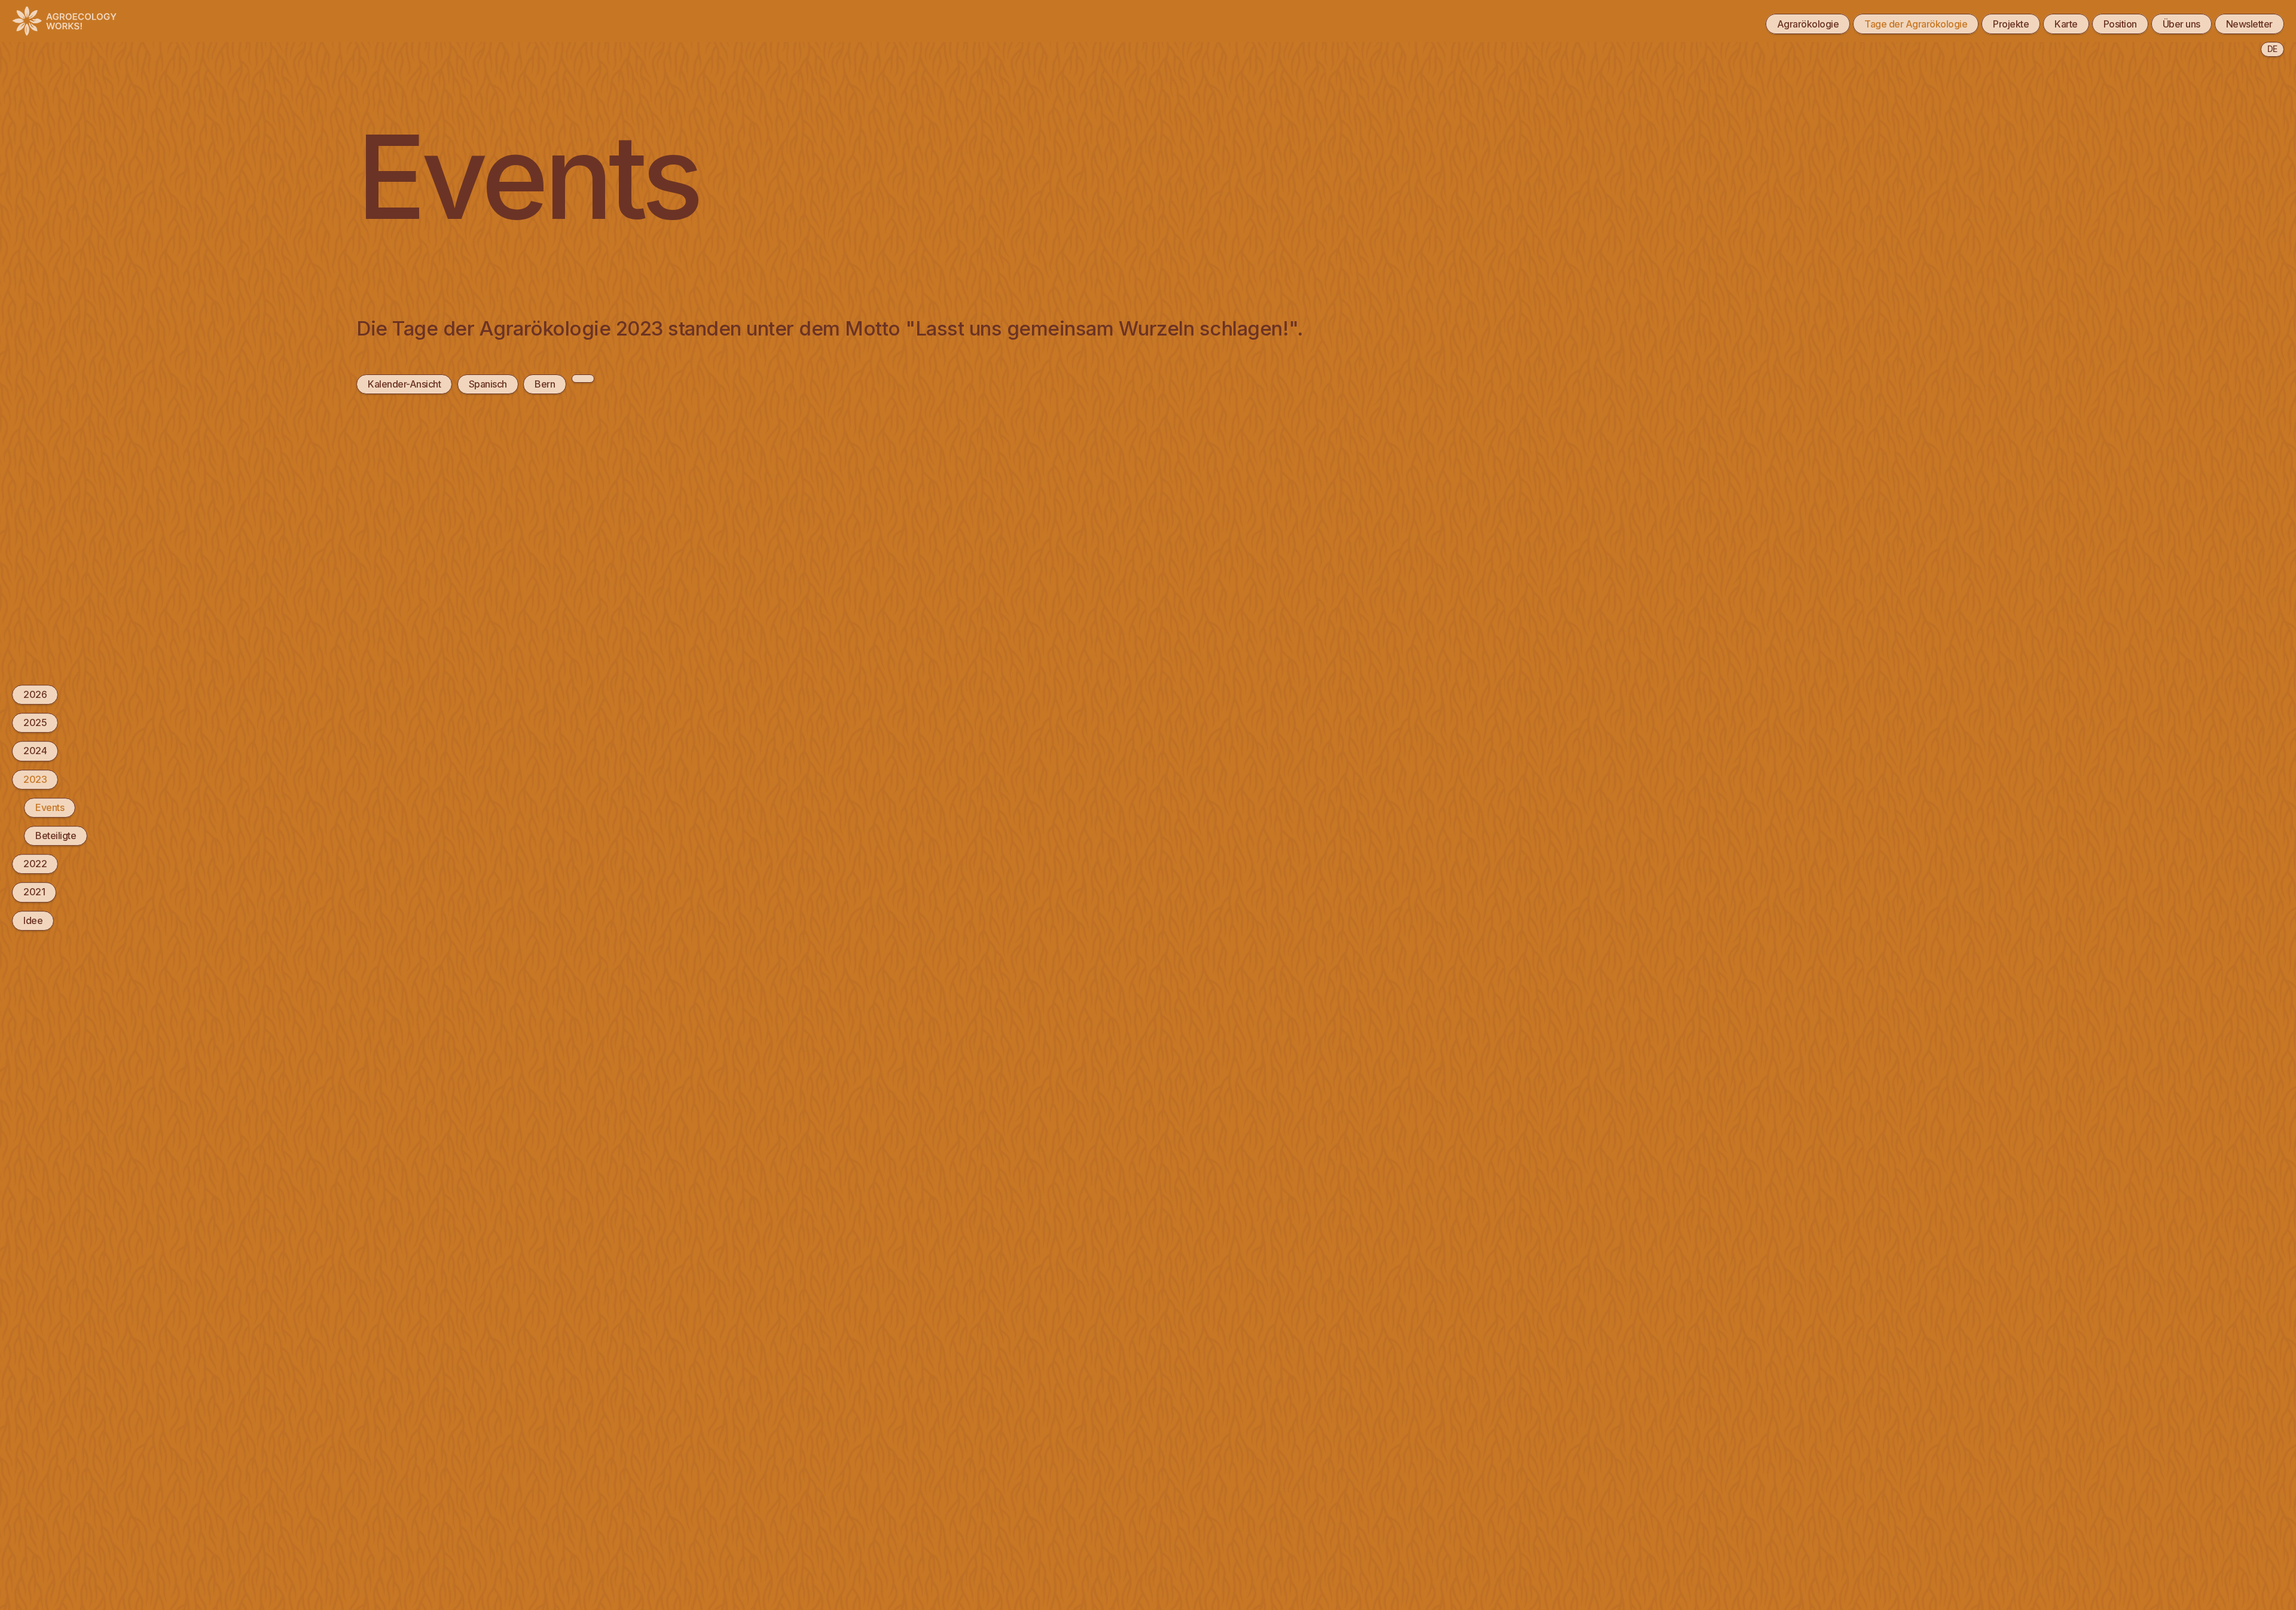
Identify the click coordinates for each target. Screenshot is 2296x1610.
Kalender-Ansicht (404, 384)
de (2272, 49)
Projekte (2011, 24)
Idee (33, 920)
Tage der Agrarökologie (1916, 24)
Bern (545, 384)
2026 (35, 694)
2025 (35, 722)
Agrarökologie (1808, 24)
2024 (35, 751)
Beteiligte (56, 836)
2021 (34, 892)
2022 (35, 864)
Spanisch (488, 384)
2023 (35, 779)
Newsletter (2249, 24)
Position (2120, 24)
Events (50, 807)
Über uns (2181, 24)
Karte (2066, 24)
